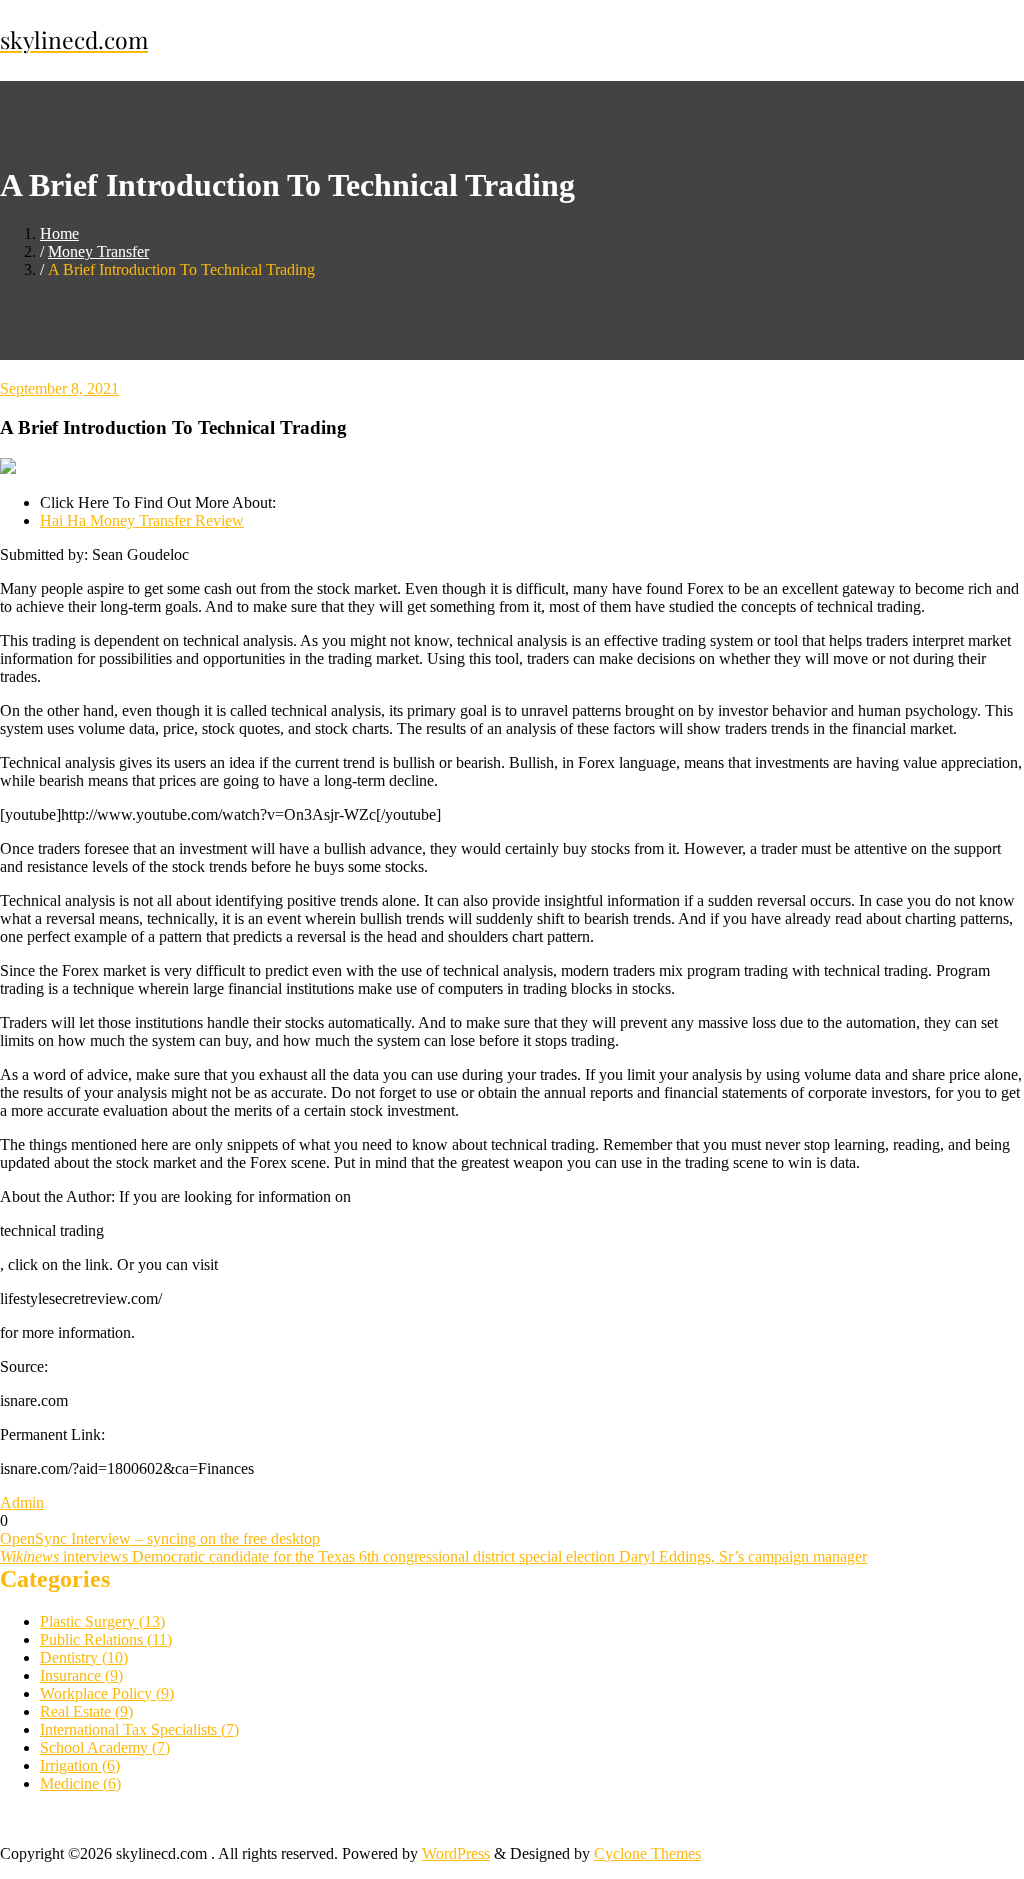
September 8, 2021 (59, 388)
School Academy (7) (105, 1747)
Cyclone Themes (647, 1853)
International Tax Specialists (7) (139, 1729)
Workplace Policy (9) (107, 1693)
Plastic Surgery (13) (102, 1621)
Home (59, 233)
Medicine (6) (80, 1783)
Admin (22, 1502)
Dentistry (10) (84, 1657)
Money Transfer (98, 251)
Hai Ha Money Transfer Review (142, 520)
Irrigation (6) (80, 1765)
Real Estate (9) (86, 1711)
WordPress (456, 1853)
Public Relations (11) (106, 1639)
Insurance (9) (81, 1675)
